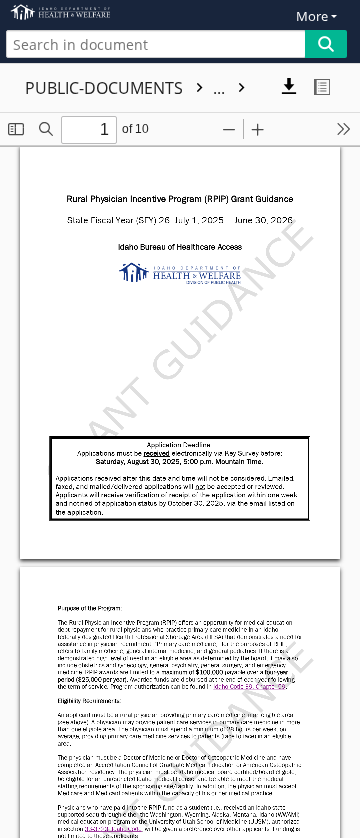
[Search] (326, 44)
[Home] (85, 12)
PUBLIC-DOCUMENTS (127, 88)
